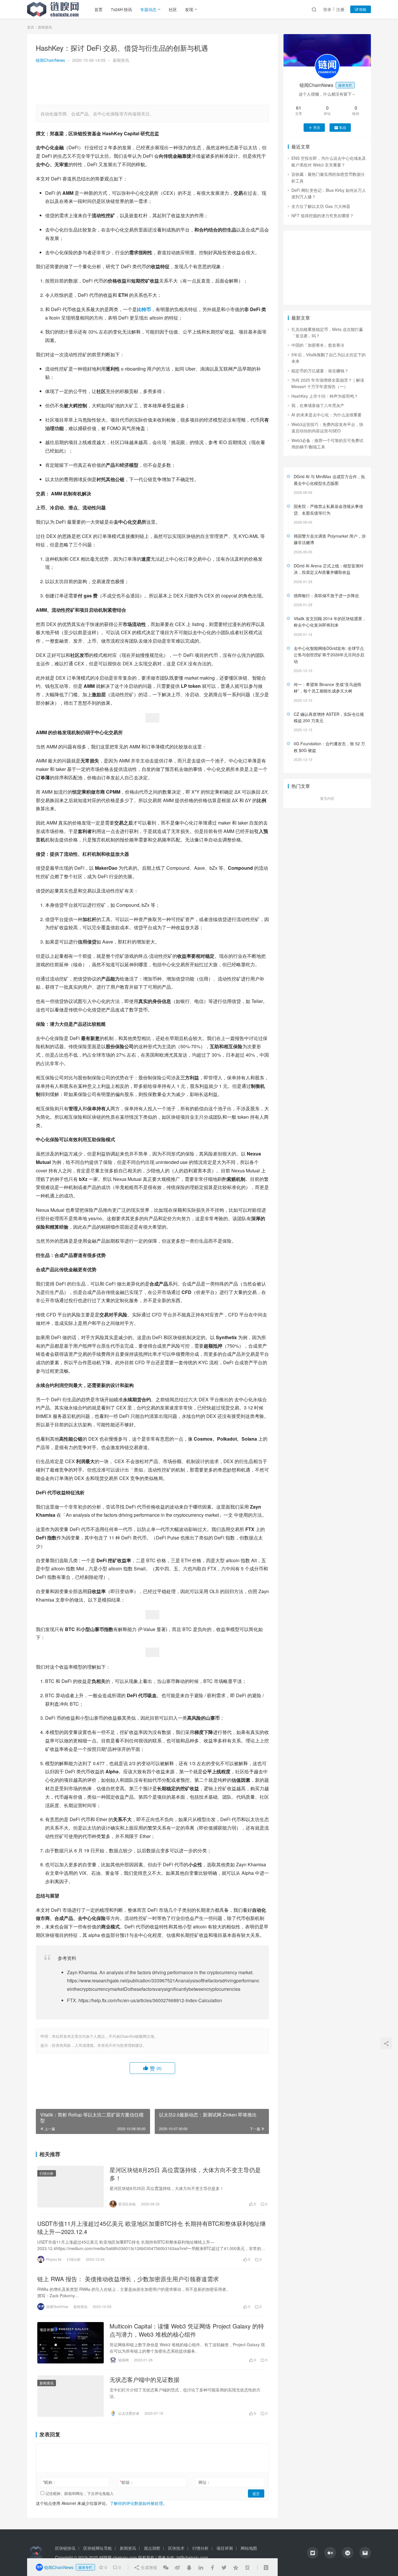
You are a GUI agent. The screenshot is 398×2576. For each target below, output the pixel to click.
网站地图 (249, 2548)
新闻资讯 (121, 60)
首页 (98, 9)
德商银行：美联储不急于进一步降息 (326, 595)
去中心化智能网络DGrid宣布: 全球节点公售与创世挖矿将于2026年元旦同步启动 (329, 655)
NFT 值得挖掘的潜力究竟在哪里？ (323, 215)
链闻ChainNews (50, 60)
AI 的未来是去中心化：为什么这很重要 (326, 415)
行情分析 (47, 2173)
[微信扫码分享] (166, 2567)
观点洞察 (152, 2548)
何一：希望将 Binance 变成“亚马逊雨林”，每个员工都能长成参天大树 (327, 688)
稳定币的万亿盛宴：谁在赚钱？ (320, 371)
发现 (189, 9)
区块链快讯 (65, 2548)
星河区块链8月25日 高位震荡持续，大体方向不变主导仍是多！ (185, 2174)
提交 (256, 2493)
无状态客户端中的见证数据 (145, 2379)
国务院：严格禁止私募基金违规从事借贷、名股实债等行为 (328, 509)
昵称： (50, 2482)
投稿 (362, 9)
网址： (205, 2482)
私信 (343, 127)
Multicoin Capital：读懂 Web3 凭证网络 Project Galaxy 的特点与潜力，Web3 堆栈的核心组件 (187, 2330)
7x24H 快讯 (121, 9)
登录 (327, 9)
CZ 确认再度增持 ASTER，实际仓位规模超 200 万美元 (329, 717)
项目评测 (47, 2329)
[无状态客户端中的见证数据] (71, 2396)
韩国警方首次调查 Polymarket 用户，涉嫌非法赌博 (330, 539)
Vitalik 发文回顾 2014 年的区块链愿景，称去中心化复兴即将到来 (330, 622)
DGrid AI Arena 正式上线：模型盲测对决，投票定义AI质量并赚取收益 (329, 569)
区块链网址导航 (98, 2548)
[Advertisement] (152, 85)
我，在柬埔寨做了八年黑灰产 (318, 405)
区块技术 (176, 2548)
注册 (340, 9)
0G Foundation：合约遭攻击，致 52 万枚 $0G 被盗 (329, 747)
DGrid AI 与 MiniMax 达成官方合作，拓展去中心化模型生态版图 (329, 480)
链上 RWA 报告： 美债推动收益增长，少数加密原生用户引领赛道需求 (128, 2279)
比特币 (144, 309)
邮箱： (127, 2482)
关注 (317, 127)
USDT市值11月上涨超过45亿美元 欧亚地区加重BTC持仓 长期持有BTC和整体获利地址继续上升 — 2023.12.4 (152, 2228)
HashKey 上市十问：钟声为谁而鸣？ (325, 396)
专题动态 (148, 9)
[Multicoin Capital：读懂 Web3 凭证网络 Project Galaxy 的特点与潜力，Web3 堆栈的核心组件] (71, 2343)
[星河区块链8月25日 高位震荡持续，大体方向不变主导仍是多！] (71, 2186)
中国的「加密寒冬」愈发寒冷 (318, 345)
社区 (173, 9)
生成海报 (148, 2567)
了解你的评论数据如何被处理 (136, 2503)
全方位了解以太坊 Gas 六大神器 (321, 206)
